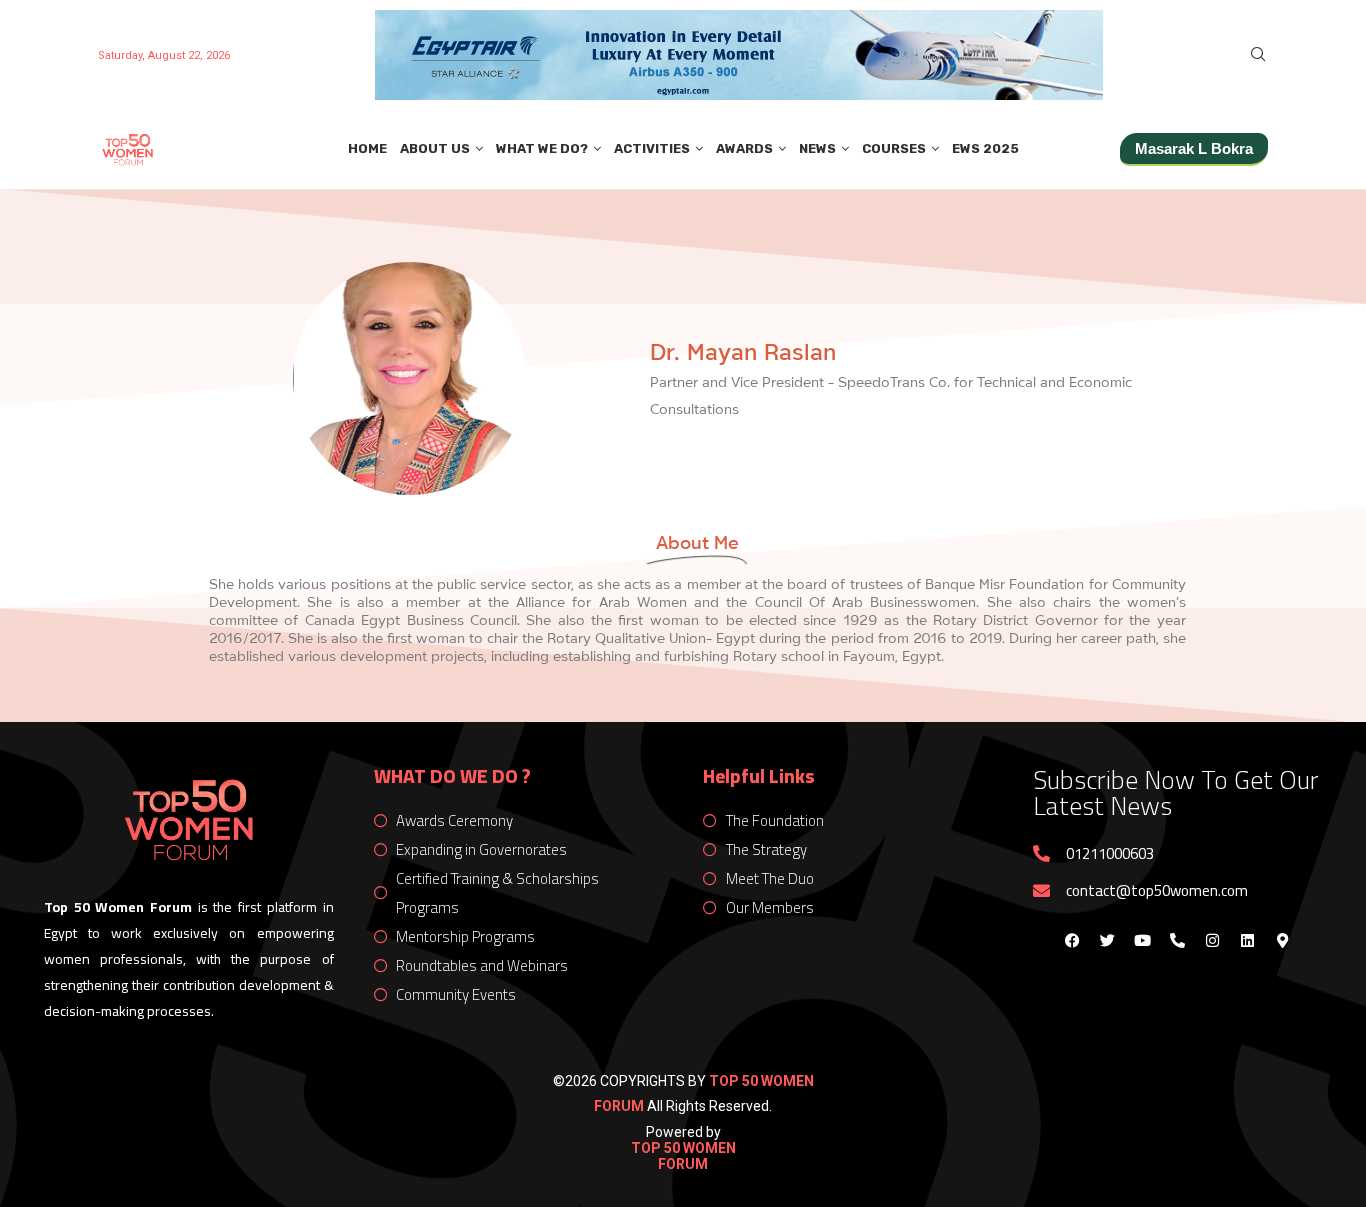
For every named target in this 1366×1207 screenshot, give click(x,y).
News (817, 148)
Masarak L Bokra (1194, 148)
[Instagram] (1212, 940)
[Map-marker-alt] (1282, 940)
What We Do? (542, 148)
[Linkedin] (1247, 940)
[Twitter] (1107, 940)
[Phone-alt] (1177, 940)
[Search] (1258, 55)
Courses (894, 148)
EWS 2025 (985, 148)
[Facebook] (1072, 940)
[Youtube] (1142, 940)
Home (367, 148)
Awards (744, 148)
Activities (652, 148)
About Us (435, 148)
